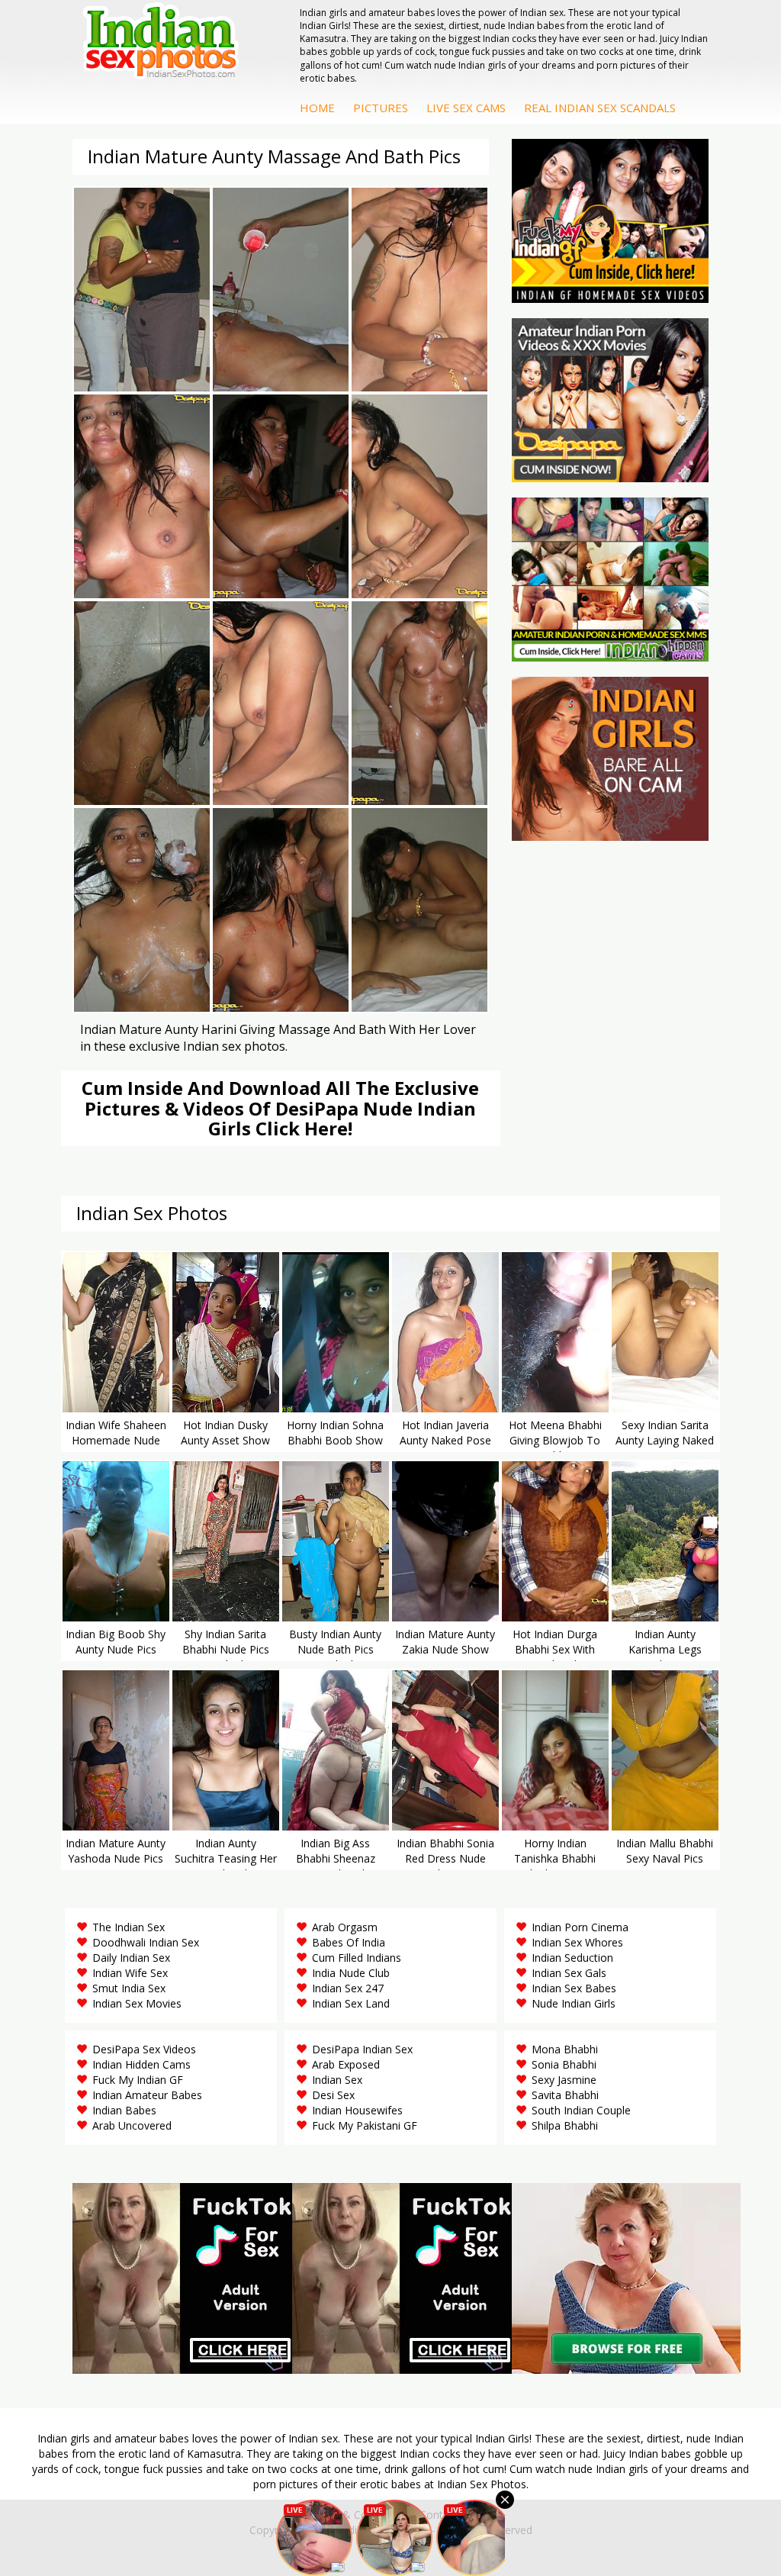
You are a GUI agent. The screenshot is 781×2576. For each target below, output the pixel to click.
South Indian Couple (581, 2110)
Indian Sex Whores (577, 1942)
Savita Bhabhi (565, 2095)
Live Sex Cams (466, 108)
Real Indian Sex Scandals (600, 108)
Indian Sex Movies (137, 2003)
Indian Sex (337, 2080)
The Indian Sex (129, 1927)
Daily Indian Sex (131, 1958)
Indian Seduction (572, 1958)
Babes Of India (349, 1942)
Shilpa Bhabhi (565, 2125)
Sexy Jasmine (564, 2080)
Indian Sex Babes (574, 1988)
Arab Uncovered (132, 2125)
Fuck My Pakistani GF (365, 2125)
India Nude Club (351, 1973)
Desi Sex (333, 2095)
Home (317, 108)
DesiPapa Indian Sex (362, 2049)
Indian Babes (124, 2110)
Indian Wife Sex (130, 1973)
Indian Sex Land (351, 2003)
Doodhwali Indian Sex (146, 1942)
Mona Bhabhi (565, 2049)
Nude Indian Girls (574, 2003)
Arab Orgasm (345, 1927)
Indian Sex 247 (348, 1988)
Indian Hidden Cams (141, 2064)
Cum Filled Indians (357, 1958)
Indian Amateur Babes (147, 2095)
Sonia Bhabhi (564, 2064)
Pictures (381, 108)
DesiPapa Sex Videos (144, 2049)
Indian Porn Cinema (580, 1927)
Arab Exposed (346, 2064)
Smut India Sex (129, 1988)
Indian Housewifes (357, 2110)
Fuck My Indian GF (138, 2080)
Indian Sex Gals (569, 1973)
